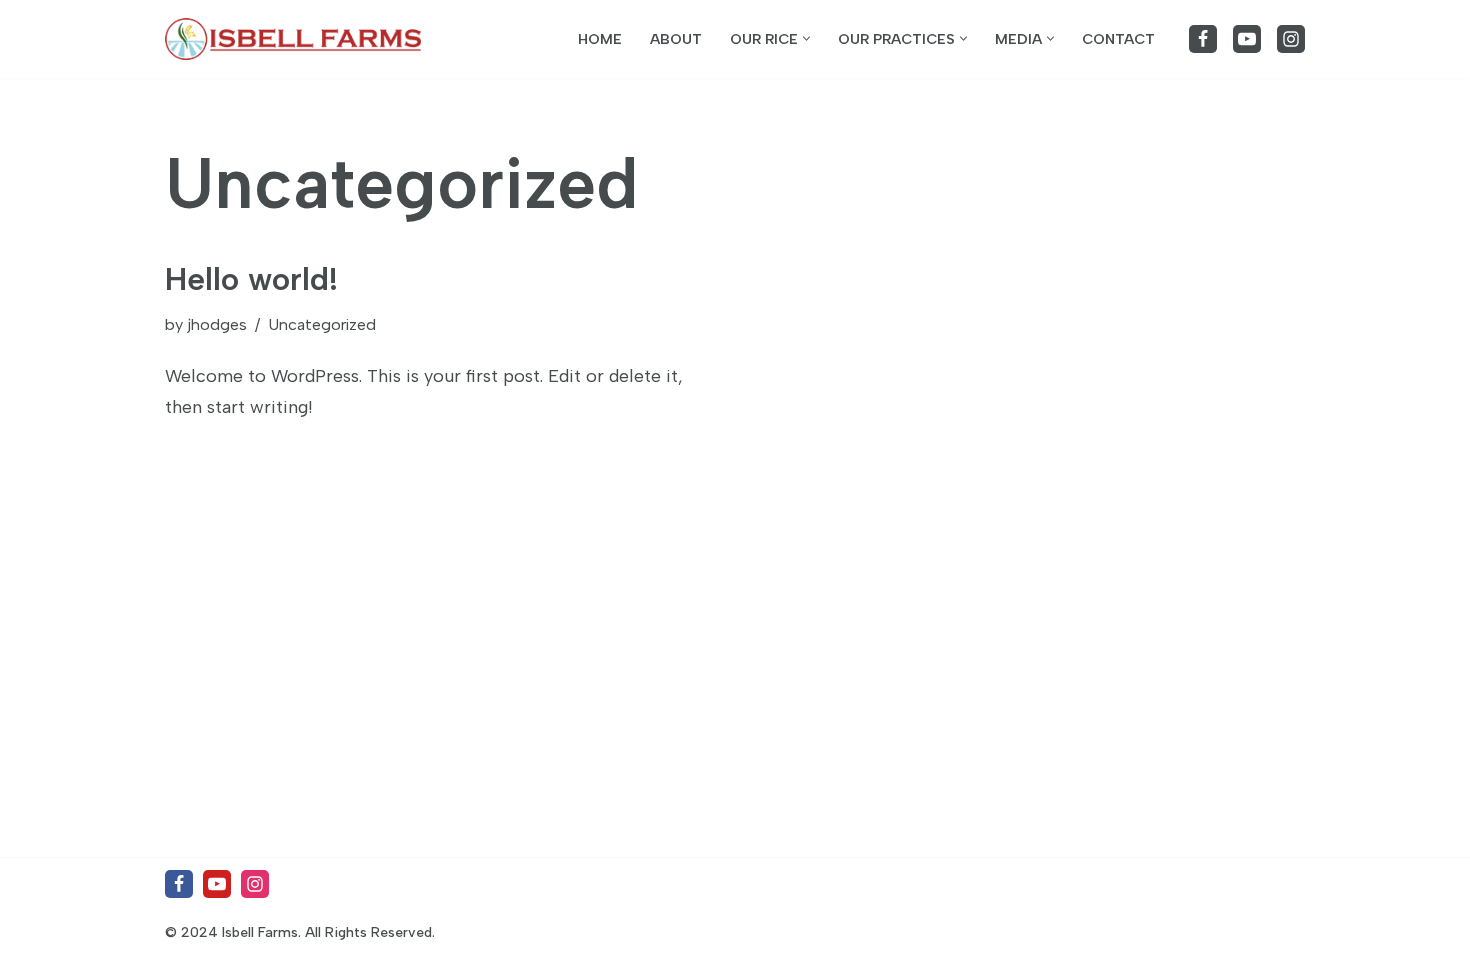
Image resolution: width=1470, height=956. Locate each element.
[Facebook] (1203, 39)
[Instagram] (1291, 39)
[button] (806, 38)
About (676, 39)
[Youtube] (1247, 39)
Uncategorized (322, 324)
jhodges (217, 324)
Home (600, 39)
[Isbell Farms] (298, 39)
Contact (1118, 39)
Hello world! (251, 279)
